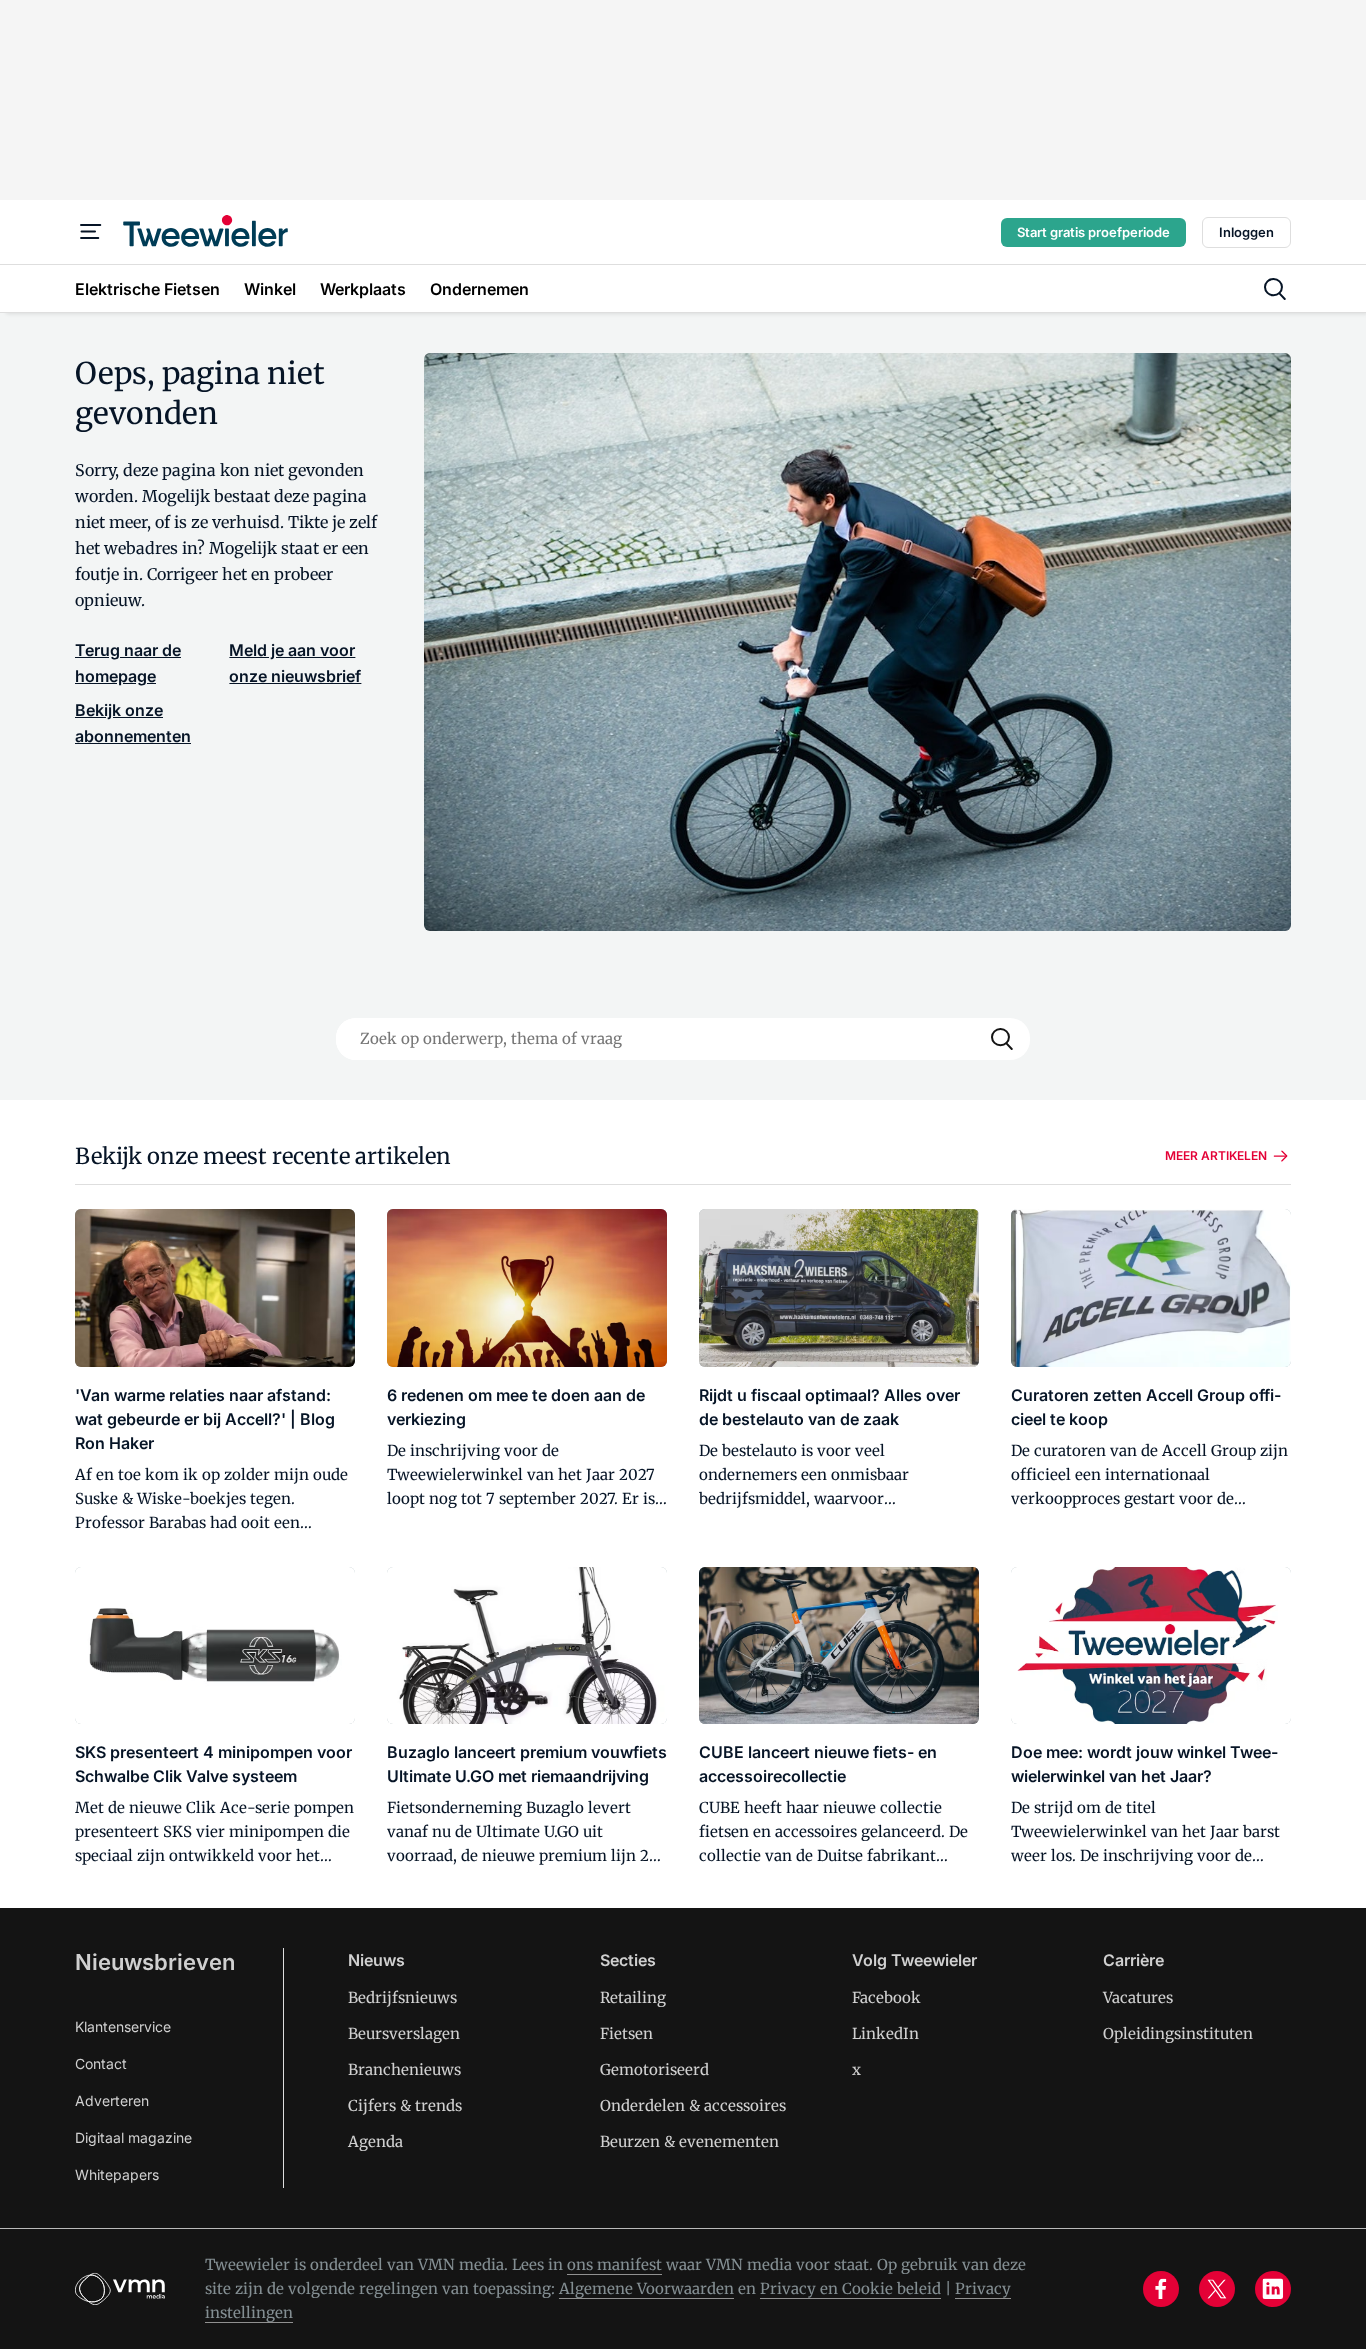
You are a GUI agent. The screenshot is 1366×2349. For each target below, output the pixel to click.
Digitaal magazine (133, 2137)
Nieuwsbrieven (155, 1962)
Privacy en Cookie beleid (850, 2288)
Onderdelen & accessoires (693, 2105)
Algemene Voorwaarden (646, 2288)
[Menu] (91, 232)
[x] (1217, 2289)
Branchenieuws (404, 2069)
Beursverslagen (404, 2033)
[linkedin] (1273, 2289)
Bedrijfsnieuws (402, 1997)
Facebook (886, 1997)
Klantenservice (123, 2026)
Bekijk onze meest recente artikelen (263, 1156)
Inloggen (1246, 232)
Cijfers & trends (405, 2105)
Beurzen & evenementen (689, 2141)
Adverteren (112, 2100)
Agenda (375, 2141)
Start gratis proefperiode (1093, 232)
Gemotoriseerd (654, 2069)
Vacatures (1138, 1997)
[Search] (1002, 1039)
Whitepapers (117, 2174)
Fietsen (626, 2033)
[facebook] (1161, 2289)
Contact (101, 2063)
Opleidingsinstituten (1178, 2033)
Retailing (633, 1997)
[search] (1275, 289)
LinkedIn (885, 2033)
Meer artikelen (1216, 1155)
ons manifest (614, 2264)
